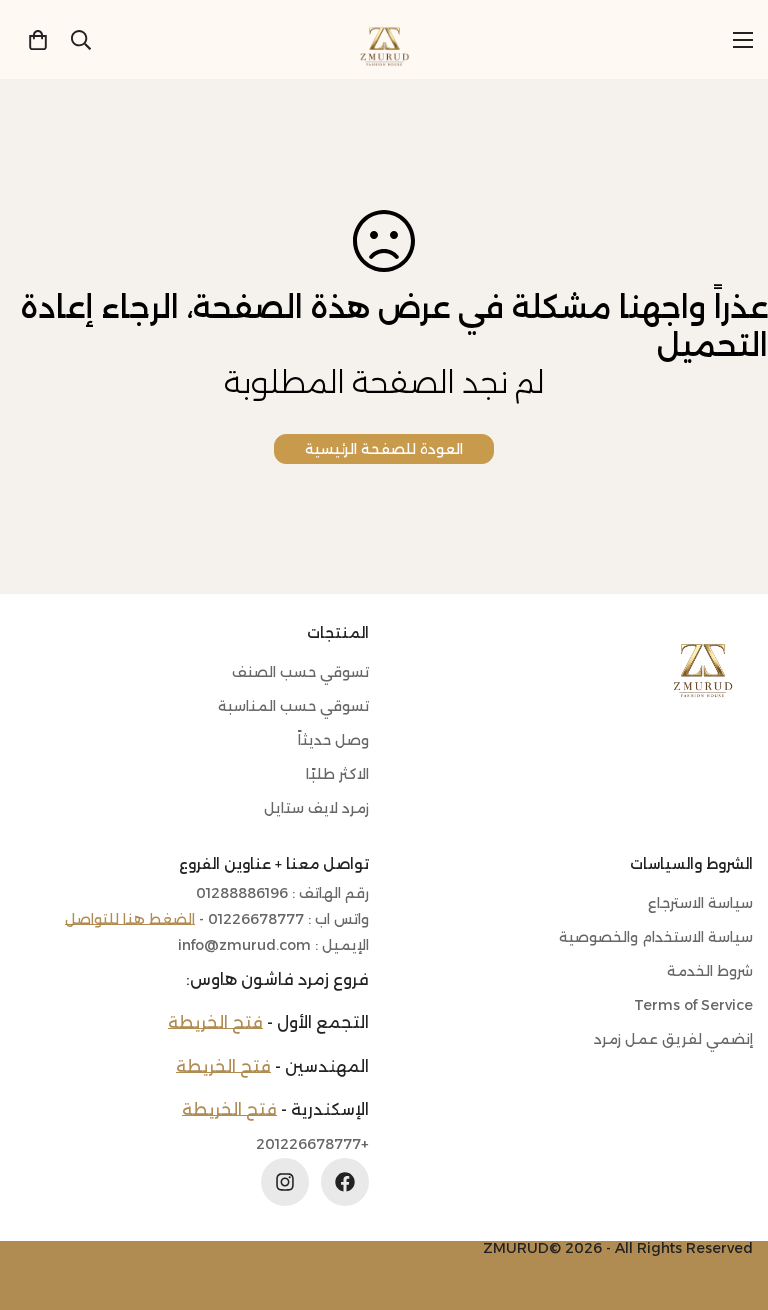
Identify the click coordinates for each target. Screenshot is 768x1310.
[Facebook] (345, 1182)
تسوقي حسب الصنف (300, 672)
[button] (38, 40)
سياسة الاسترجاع (700, 903)
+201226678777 (312, 1144)
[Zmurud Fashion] (384, 39)
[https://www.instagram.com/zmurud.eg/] (285, 1182)
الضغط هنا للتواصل (130, 919)
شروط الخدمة (710, 971)
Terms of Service (693, 1005)
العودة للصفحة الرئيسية (384, 449)
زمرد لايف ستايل (316, 808)
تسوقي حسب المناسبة (293, 706)
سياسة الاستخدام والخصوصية (656, 937)
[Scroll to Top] (39, 1201)
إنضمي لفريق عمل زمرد (673, 1039)
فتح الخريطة (215, 1022)
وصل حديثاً (333, 740)
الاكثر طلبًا (337, 774)
